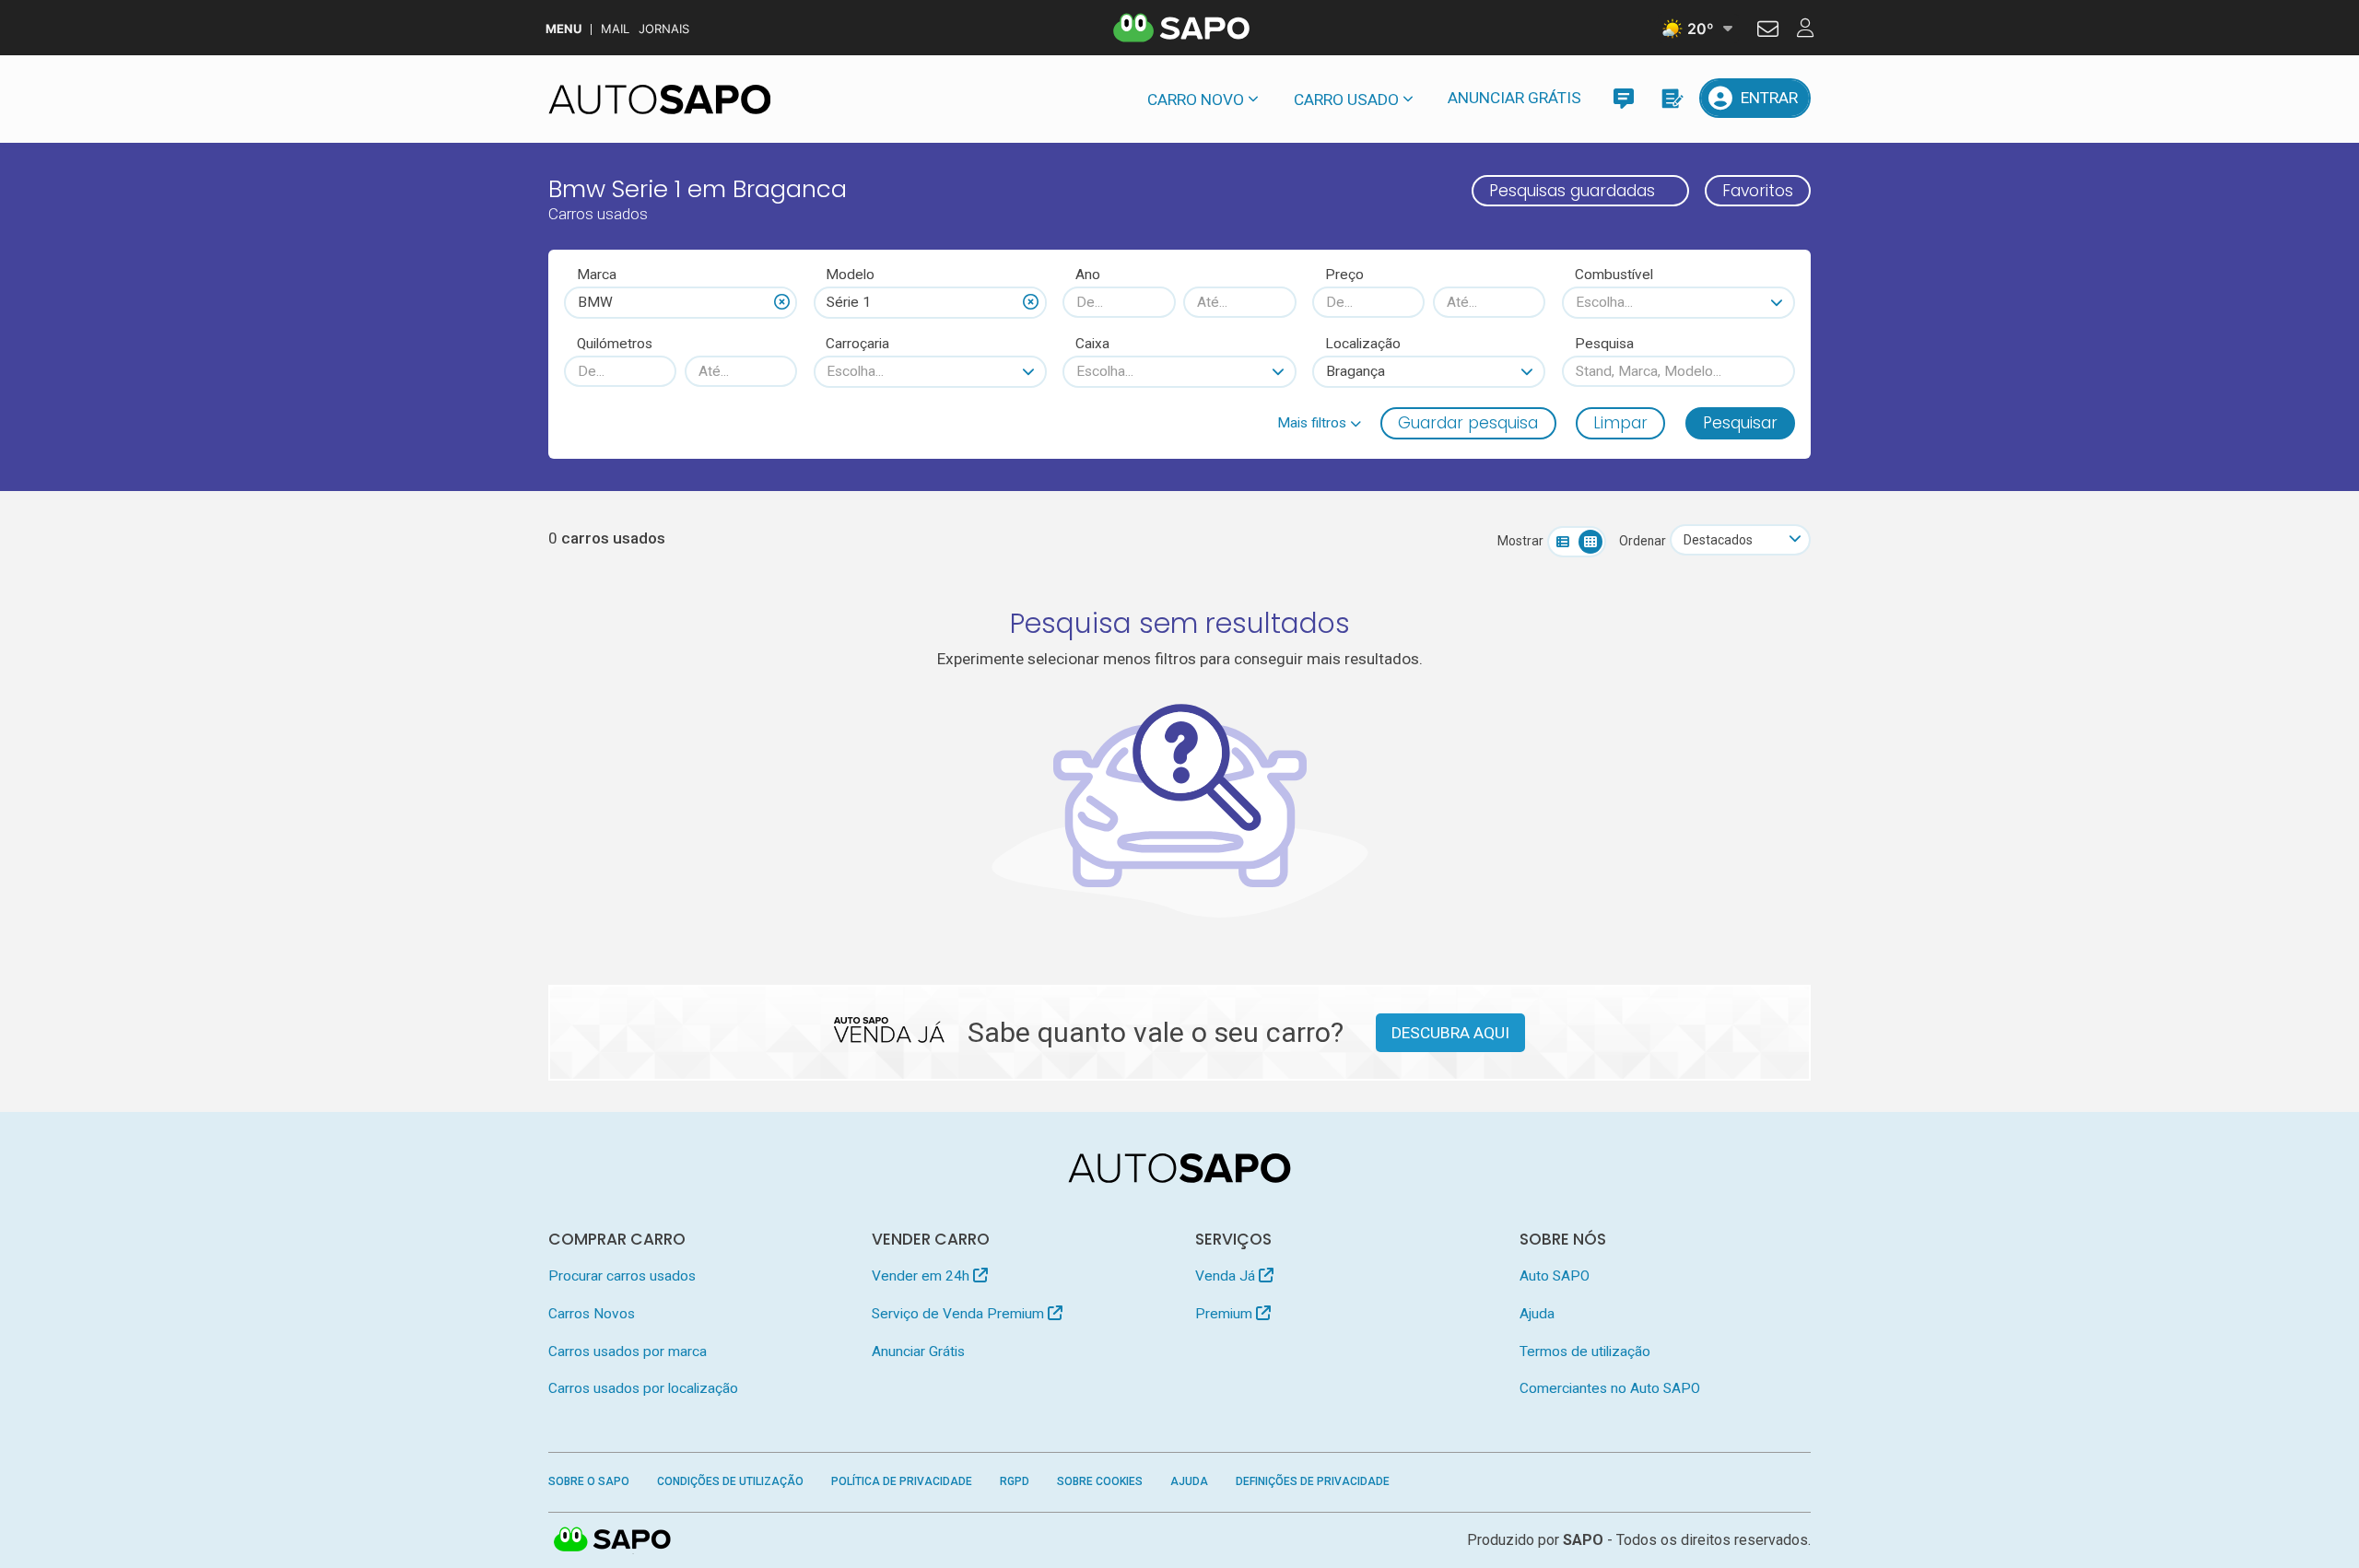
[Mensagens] (1623, 98)
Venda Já (1227, 1276)
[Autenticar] (1768, 31)
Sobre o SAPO (589, 1481)
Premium (1226, 1314)
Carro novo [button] (1196, 99)
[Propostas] (1671, 98)
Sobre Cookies (1100, 1481)
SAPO (613, 1540)
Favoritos (1758, 191)
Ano (1088, 275)
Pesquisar (1740, 423)
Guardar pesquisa (1468, 423)
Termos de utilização (1585, 1352)
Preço (1344, 275)
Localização (1363, 344)
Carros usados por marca (628, 1352)
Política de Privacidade (902, 1481)
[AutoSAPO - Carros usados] (660, 99)
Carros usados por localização (643, 1388)
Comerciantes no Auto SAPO (1610, 1388)
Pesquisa (1604, 344)
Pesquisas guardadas (1572, 191)
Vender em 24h (922, 1276)
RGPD (1015, 1481)
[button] (1319, 423)
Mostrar (1520, 541)
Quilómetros (615, 344)
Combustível (1614, 275)
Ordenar (1643, 541)
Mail (615, 29)
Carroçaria (857, 344)
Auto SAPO (1555, 1276)
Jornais (664, 29)
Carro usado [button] (1346, 99)
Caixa (1092, 344)
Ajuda (1537, 1314)
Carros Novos (592, 1314)
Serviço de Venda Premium (960, 1314)
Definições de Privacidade (1313, 1481)
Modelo (850, 275)
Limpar (1620, 423)
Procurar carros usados (622, 1276)
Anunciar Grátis (1514, 98)
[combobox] (681, 302)
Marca (597, 275)
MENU (563, 29)
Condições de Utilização (730, 1481)
